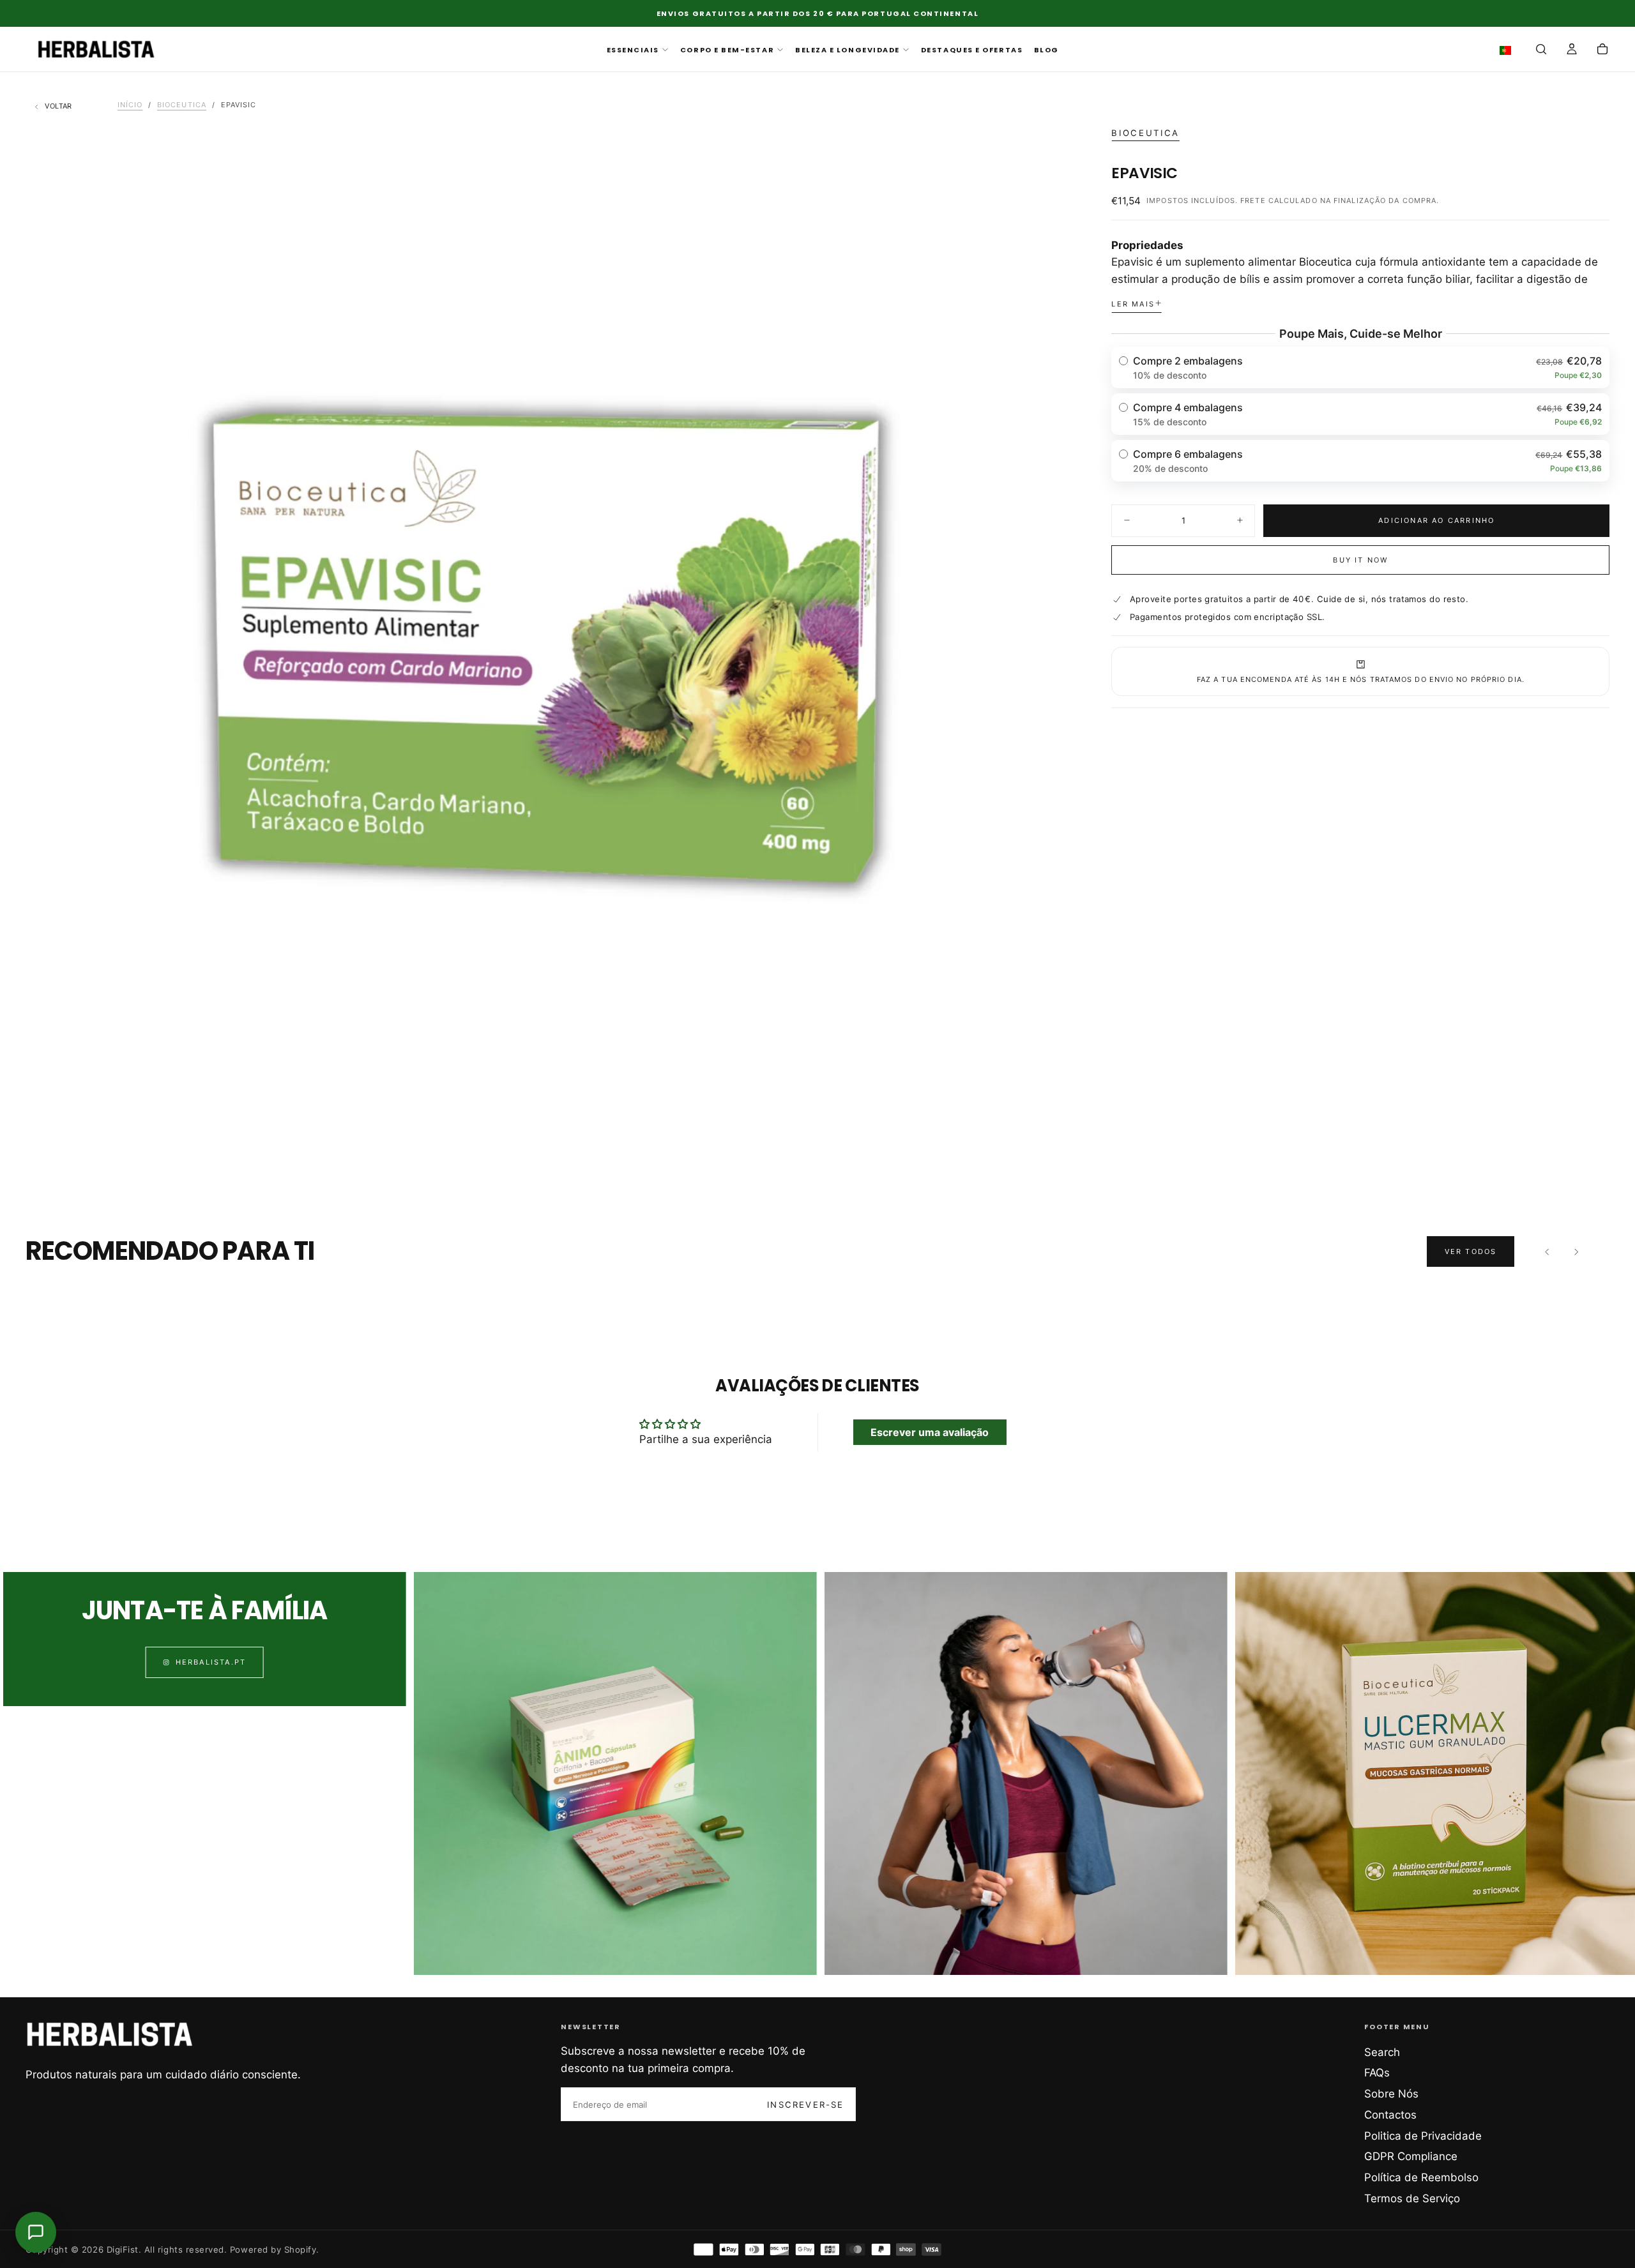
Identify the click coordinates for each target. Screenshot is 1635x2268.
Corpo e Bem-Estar (727, 50)
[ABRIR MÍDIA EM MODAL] (1044, 1145)
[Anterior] (1548, 1251)
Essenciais (633, 50)
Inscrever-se (805, 2105)
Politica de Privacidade (1423, 2136)
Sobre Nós (1391, 2094)
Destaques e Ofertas (972, 50)
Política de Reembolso (1421, 2177)
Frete (1253, 200)
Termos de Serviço (1412, 2198)
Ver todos (1471, 1251)
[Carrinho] (1602, 50)
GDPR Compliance (1411, 2156)
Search (1382, 2052)
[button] (1508, 50)
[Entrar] (1572, 50)
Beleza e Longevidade (848, 50)
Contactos (1390, 2115)
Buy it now (1360, 560)
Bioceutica (1145, 133)
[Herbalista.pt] (110, 2034)
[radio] (1360, 367)
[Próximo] (1576, 1251)
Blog (1046, 50)
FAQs (1377, 2073)
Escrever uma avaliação (930, 1432)
